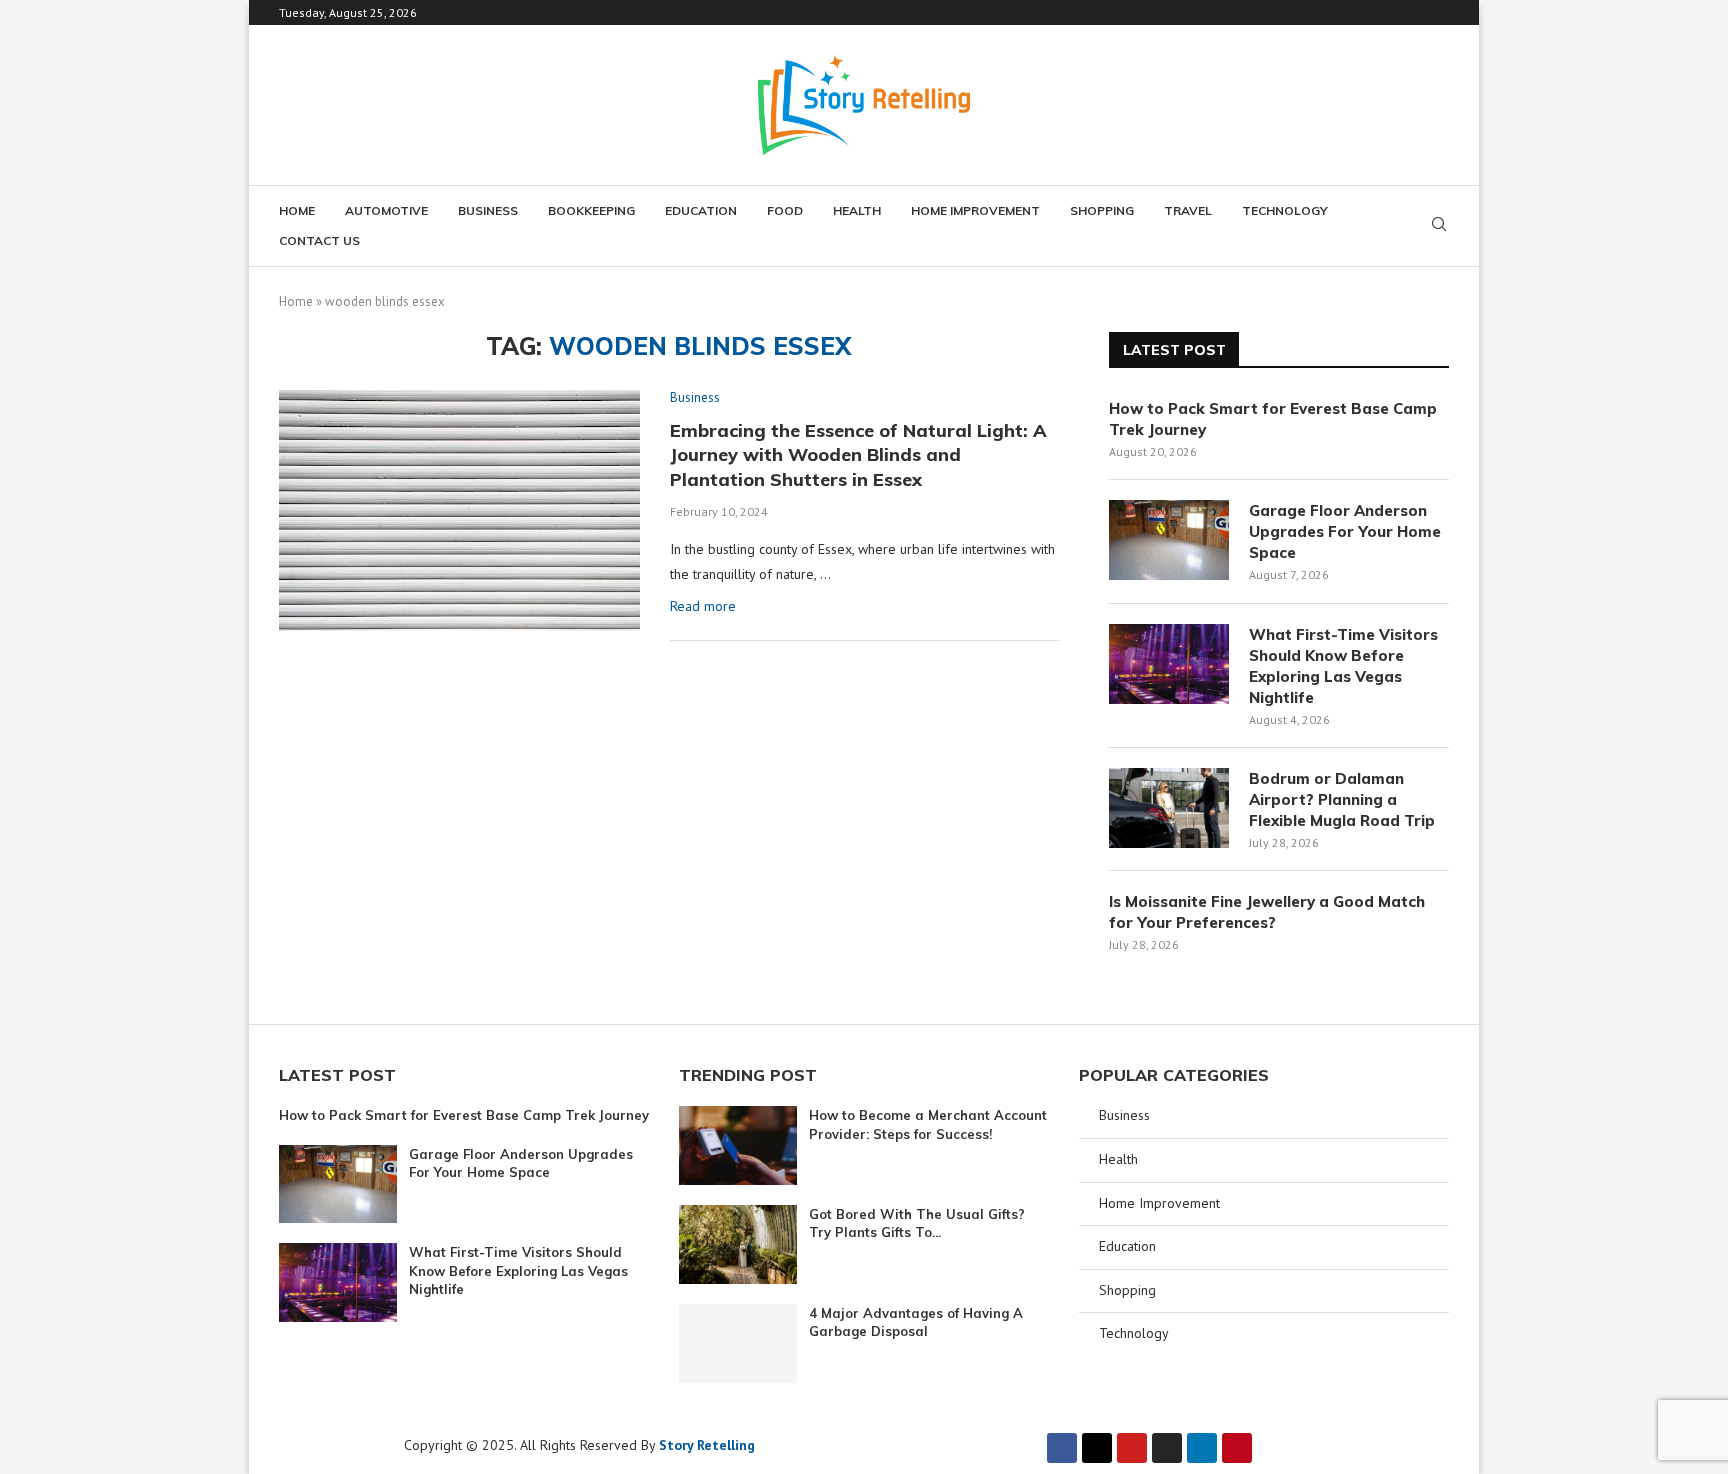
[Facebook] (1062, 1448)
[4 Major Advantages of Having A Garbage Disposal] (738, 1343)
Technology (1285, 210)
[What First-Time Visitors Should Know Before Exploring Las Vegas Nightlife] (1169, 664)
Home (297, 210)
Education (701, 210)
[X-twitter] (1097, 1448)
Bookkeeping (591, 210)
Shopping (1102, 210)
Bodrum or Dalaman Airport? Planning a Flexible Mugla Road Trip (1342, 799)
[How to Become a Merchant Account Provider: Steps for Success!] (738, 1145)
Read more (703, 606)
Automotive (386, 210)
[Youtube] (1132, 1448)
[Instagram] (1167, 1448)
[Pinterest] (1237, 1448)
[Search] (1439, 226)
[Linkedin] (1202, 1448)
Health (857, 210)
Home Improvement (975, 210)
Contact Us (319, 240)
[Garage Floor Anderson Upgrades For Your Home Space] (1169, 540)
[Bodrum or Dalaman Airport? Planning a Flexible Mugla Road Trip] (1169, 808)
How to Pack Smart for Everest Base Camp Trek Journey (1273, 419)
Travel (1188, 210)
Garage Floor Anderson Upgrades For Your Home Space (1345, 531)
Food (785, 210)
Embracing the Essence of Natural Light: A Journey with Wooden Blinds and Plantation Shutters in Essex (858, 455)
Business (488, 210)
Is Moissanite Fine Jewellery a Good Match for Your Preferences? (1267, 912)
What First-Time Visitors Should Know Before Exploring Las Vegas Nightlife (1343, 666)
